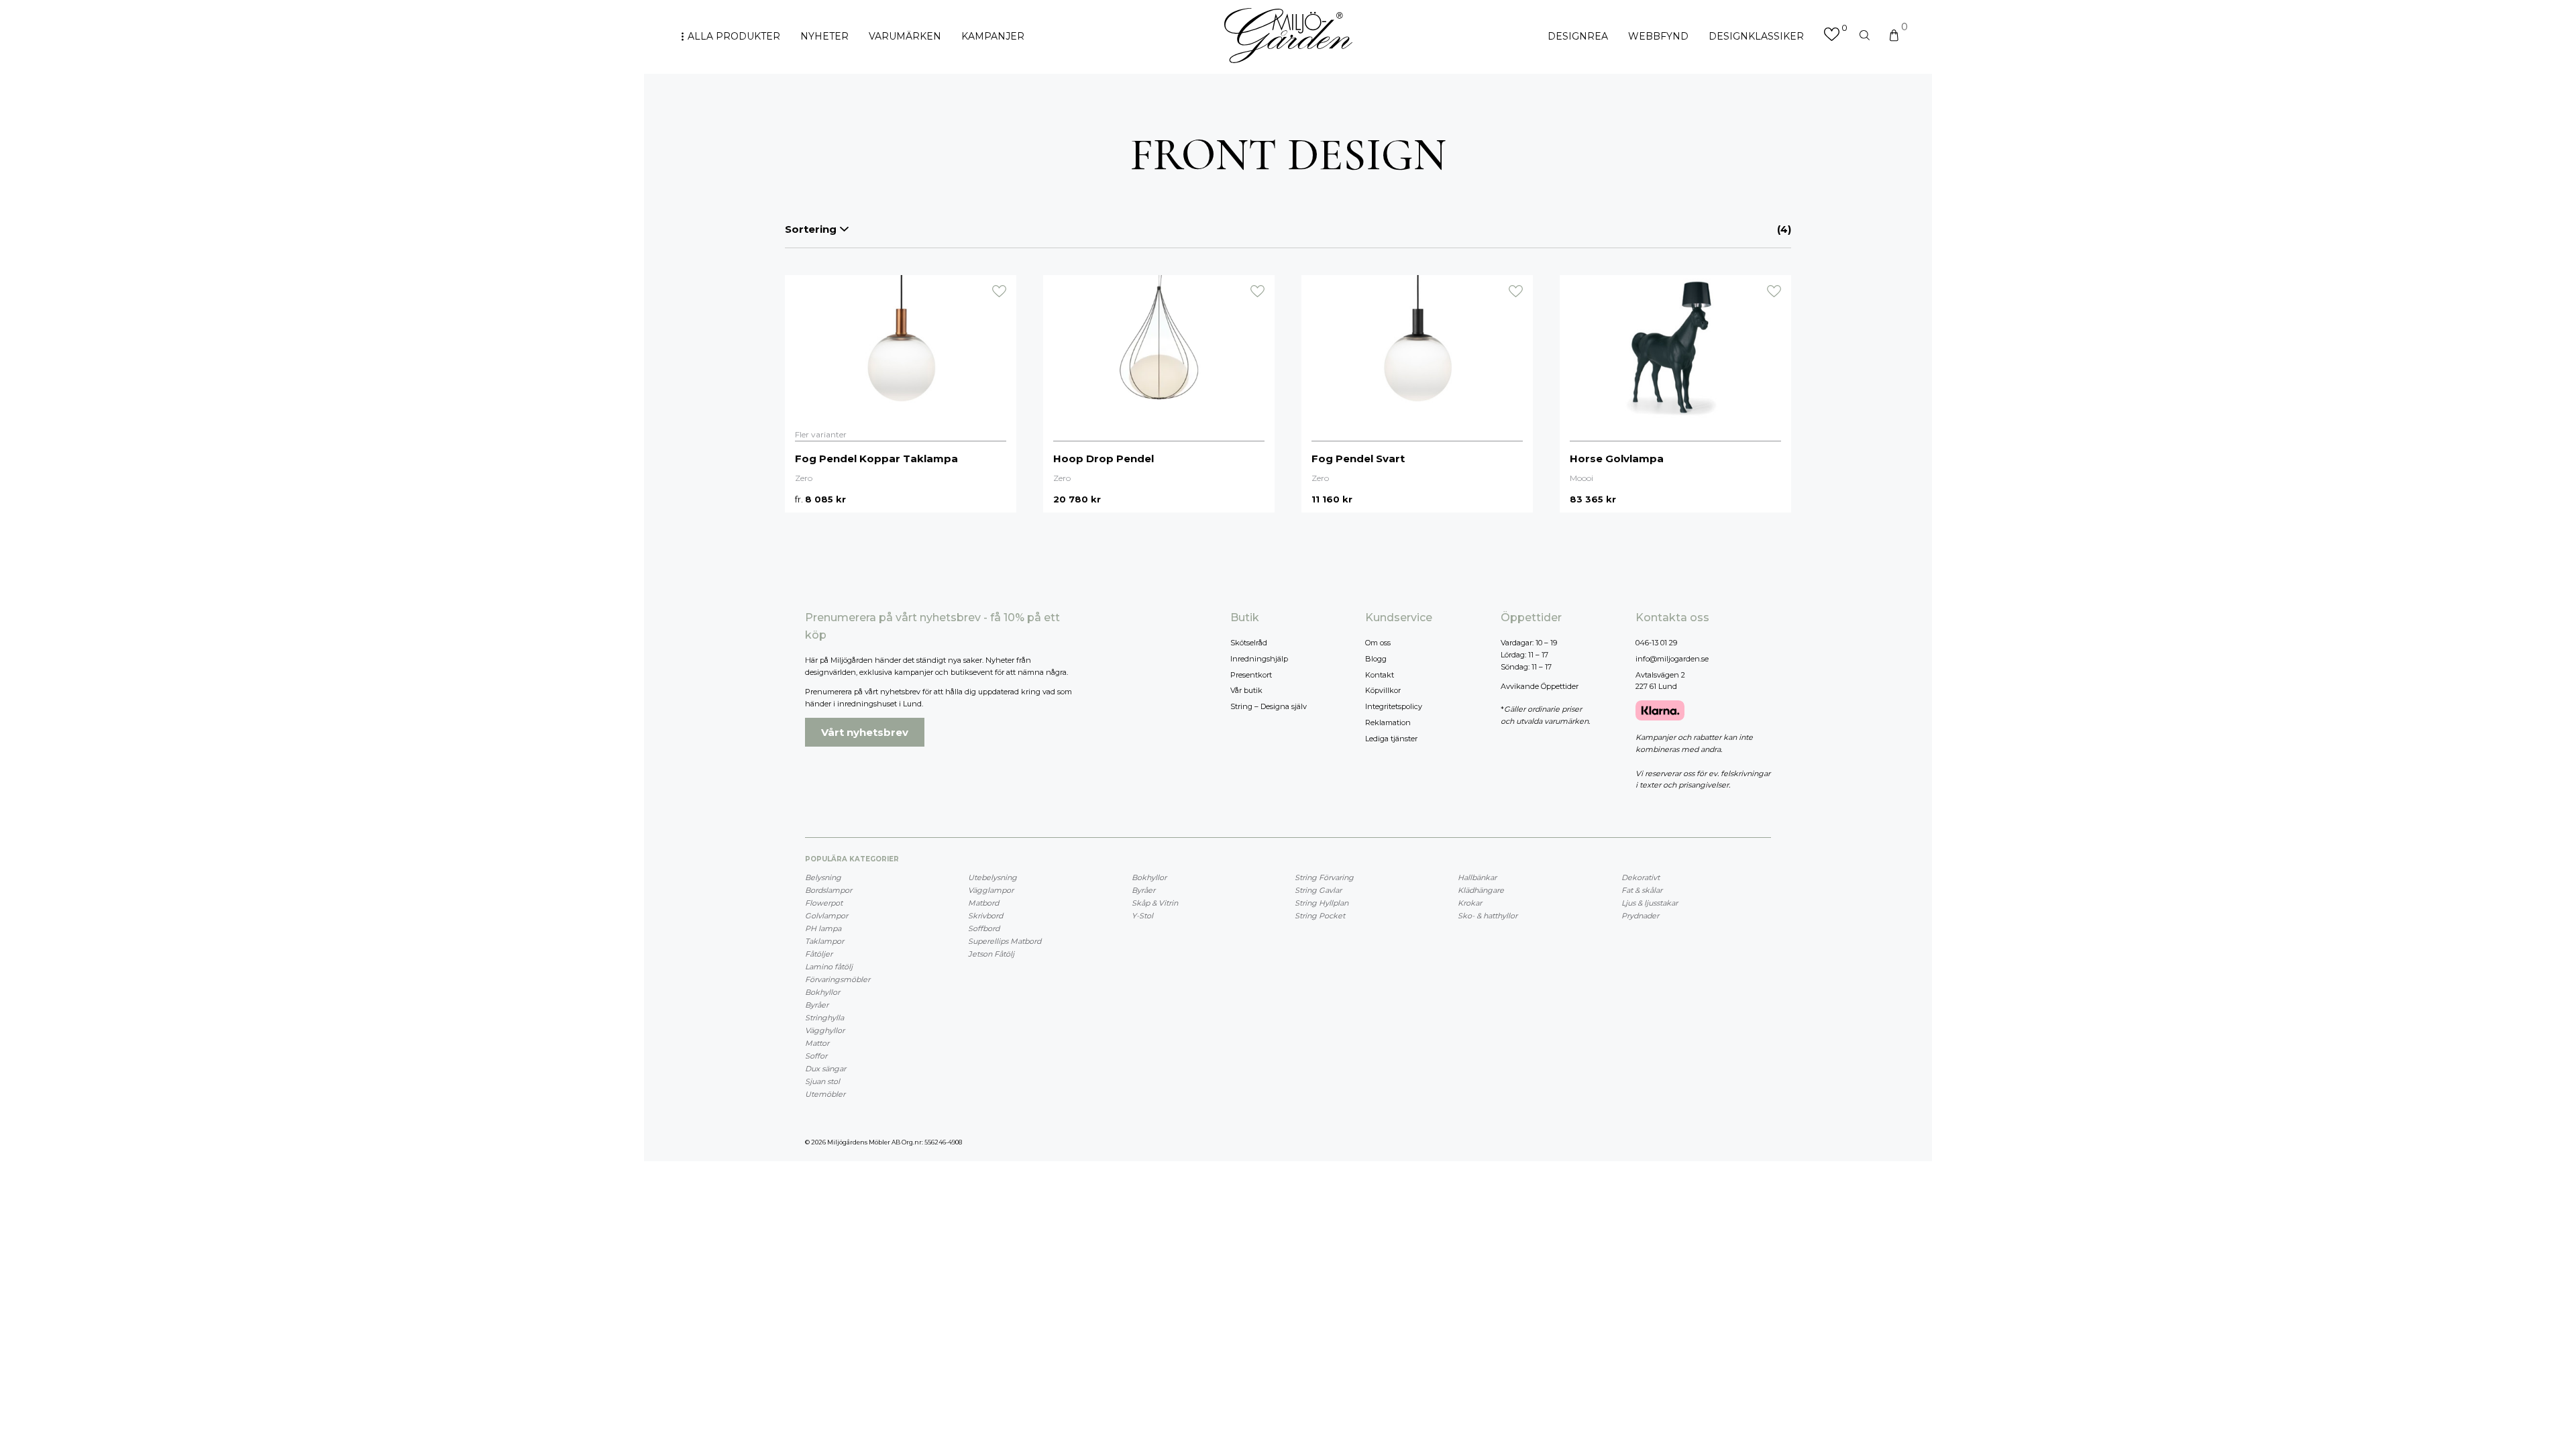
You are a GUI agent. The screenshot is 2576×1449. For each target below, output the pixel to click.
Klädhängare (1481, 890)
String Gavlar (1318, 890)
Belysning (823, 877)
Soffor (816, 1056)
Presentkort (1251, 675)
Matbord (983, 903)
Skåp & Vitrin (1155, 903)
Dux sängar (825, 1069)
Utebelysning (992, 877)
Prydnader (1640, 916)
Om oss (1378, 643)
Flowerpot (824, 903)
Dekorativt (1641, 877)
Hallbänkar (1477, 877)
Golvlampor (826, 916)
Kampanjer (993, 36)
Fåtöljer (819, 954)
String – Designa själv (1269, 706)
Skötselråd (1249, 643)
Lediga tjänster (1391, 739)
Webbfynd (1658, 36)
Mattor (817, 1043)
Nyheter (824, 36)
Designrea (1578, 36)
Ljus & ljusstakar (1650, 903)
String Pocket (1320, 916)
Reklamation (1388, 722)
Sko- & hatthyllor (1488, 916)
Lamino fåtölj (829, 967)
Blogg (1376, 659)
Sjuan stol (822, 1081)
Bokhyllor (822, 992)
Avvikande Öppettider (1540, 686)
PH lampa (823, 928)
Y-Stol (1142, 916)
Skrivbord (985, 916)
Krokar (1470, 903)
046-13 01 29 (1656, 643)
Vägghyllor (825, 1030)
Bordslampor (828, 890)
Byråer (817, 1005)
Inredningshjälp (1259, 659)
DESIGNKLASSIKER (1756, 36)
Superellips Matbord (1005, 941)
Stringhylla (824, 1018)
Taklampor (824, 941)
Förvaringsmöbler (838, 979)
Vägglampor (991, 890)
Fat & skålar (1642, 890)
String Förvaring (1324, 877)
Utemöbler (825, 1094)
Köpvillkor (1383, 690)
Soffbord (984, 928)
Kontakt (1380, 675)
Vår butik (1246, 690)
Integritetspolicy (1394, 706)
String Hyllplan (1322, 903)
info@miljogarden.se (1672, 659)
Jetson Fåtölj (991, 954)
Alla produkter (734, 36)
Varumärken (905, 36)
